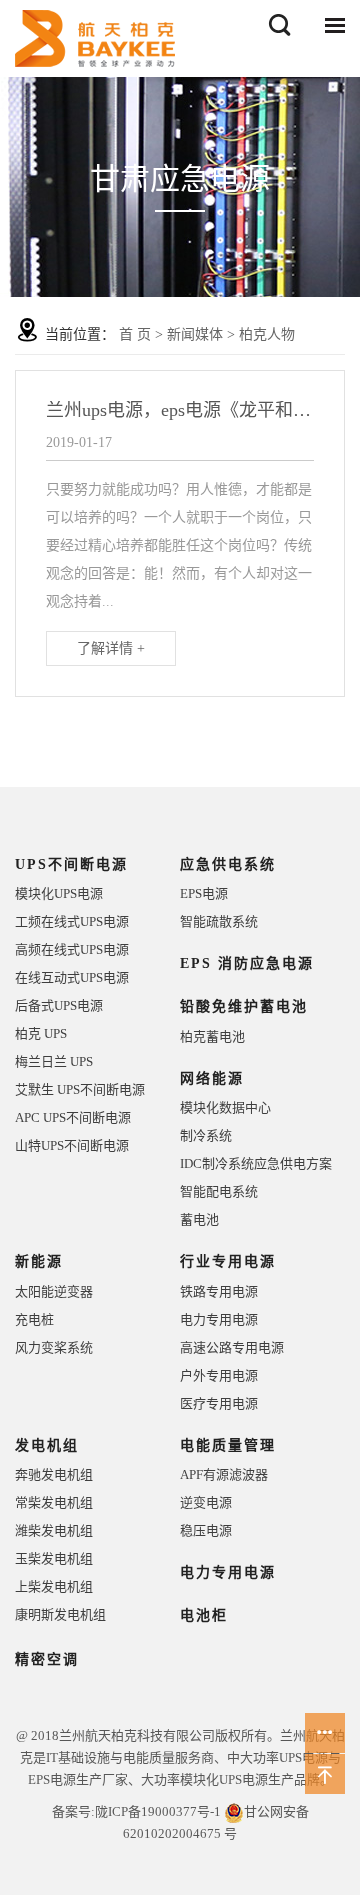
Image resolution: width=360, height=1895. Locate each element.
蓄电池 (199, 1219)
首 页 (135, 334)
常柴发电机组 (54, 1502)
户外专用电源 (219, 1375)
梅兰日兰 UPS (54, 1061)
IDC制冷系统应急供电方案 (256, 1163)
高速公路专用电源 (232, 1347)
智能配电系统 (219, 1191)
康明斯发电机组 (60, 1614)
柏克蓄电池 (212, 1036)
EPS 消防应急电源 (247, 963)
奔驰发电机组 (54, 1474)
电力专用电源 (219, 1319)
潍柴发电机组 (54, 1530)
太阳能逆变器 (54, 1291)
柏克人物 (267, 334)
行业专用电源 (228, 1261)
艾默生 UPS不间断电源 (80, 1089)
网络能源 (212, 1078)
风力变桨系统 (54, 1347)
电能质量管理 (228, 1445)
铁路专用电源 (219, 1291)
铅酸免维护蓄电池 (244, 1006)
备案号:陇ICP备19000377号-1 (136, 1811)
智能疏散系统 (219, 921)
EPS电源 (204, 893)
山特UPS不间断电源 (72, 1145)
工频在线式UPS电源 (72, 921)
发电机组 (47, 1445)
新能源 (39, 1261)
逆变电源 (206, 1502)
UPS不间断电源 (71, 864)
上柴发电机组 (54, 1586)
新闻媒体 (195, 334)
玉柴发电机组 (54, 1558)
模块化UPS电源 (59, 893)
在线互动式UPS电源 (72, 977)
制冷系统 (206, 1135)
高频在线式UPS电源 (72, 949)
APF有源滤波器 (224, 1474)
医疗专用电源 (219, 1403)
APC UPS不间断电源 (73, 1117)
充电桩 (34, 1319)
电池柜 (204, 1615)
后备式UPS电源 (59, 1005)
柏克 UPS (41, 1033)
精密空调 (47, 1659)
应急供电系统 (228, 864)
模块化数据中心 (225, 1107)
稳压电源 (206, 1530)
